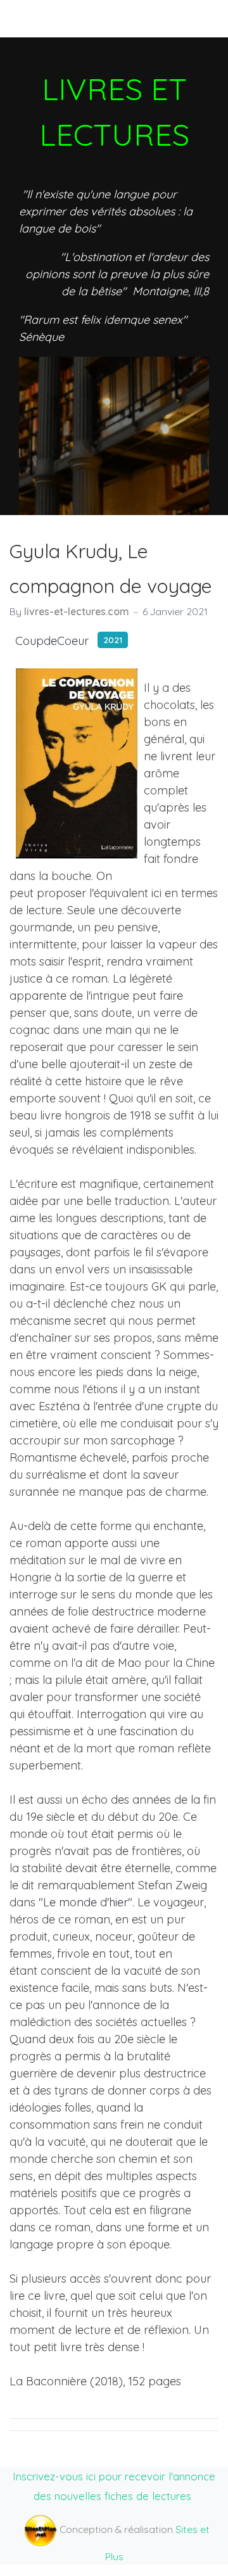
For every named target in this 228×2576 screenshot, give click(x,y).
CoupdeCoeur (52, 641)
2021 (113, 640)
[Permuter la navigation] (31, 18)
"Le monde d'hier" (84, 1902)
